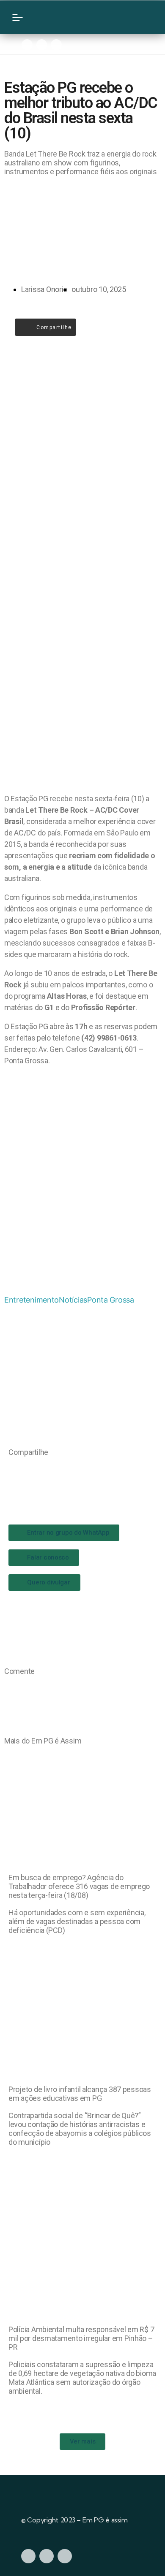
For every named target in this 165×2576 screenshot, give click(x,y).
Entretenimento (32, 1300)
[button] (11, 1469)
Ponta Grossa (111, 1300)
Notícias (73, 1300)
